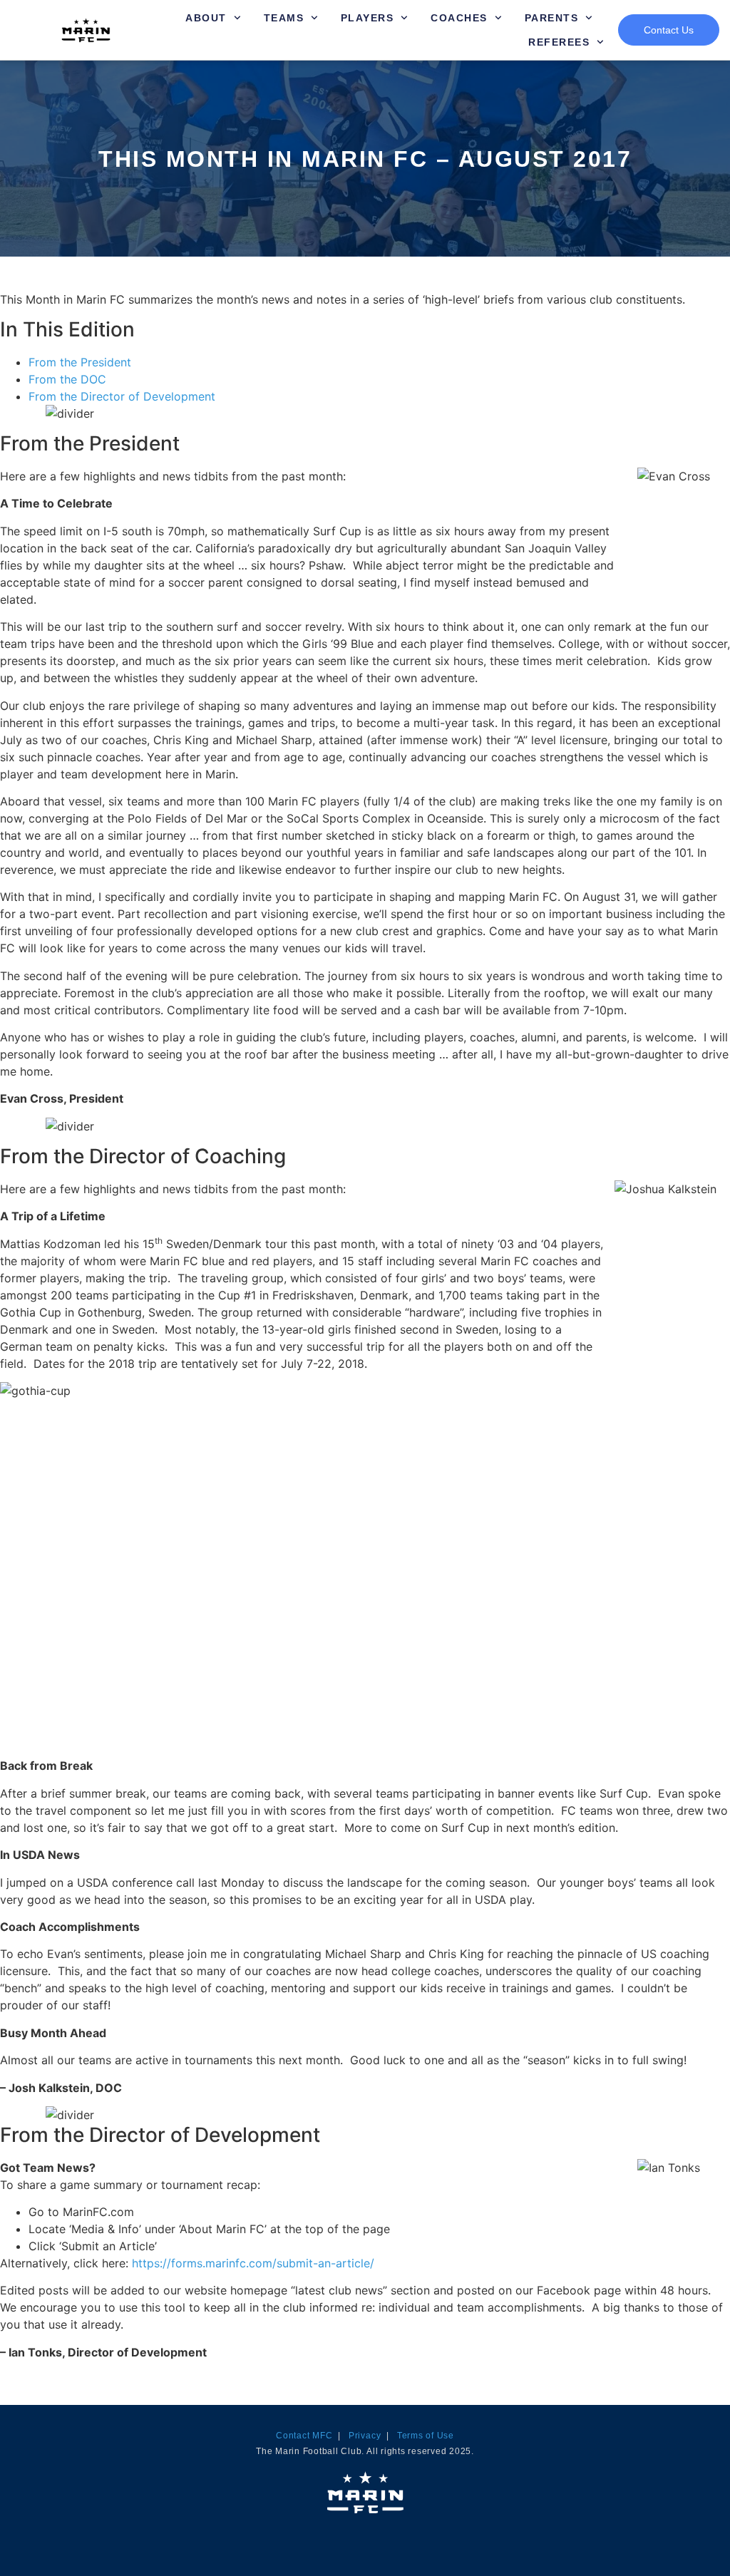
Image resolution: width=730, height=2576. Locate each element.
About (206, 18)
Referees (559, 42)
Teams (284, 18)
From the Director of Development (122, 396)
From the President (80, 362)
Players (367, 18)
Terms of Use (426, 2436)
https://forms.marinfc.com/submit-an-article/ (253, 2263)
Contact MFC (304, 2436)
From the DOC (67, 379)
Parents (552, 18)
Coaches (459, 18)
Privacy (365, 2436)
